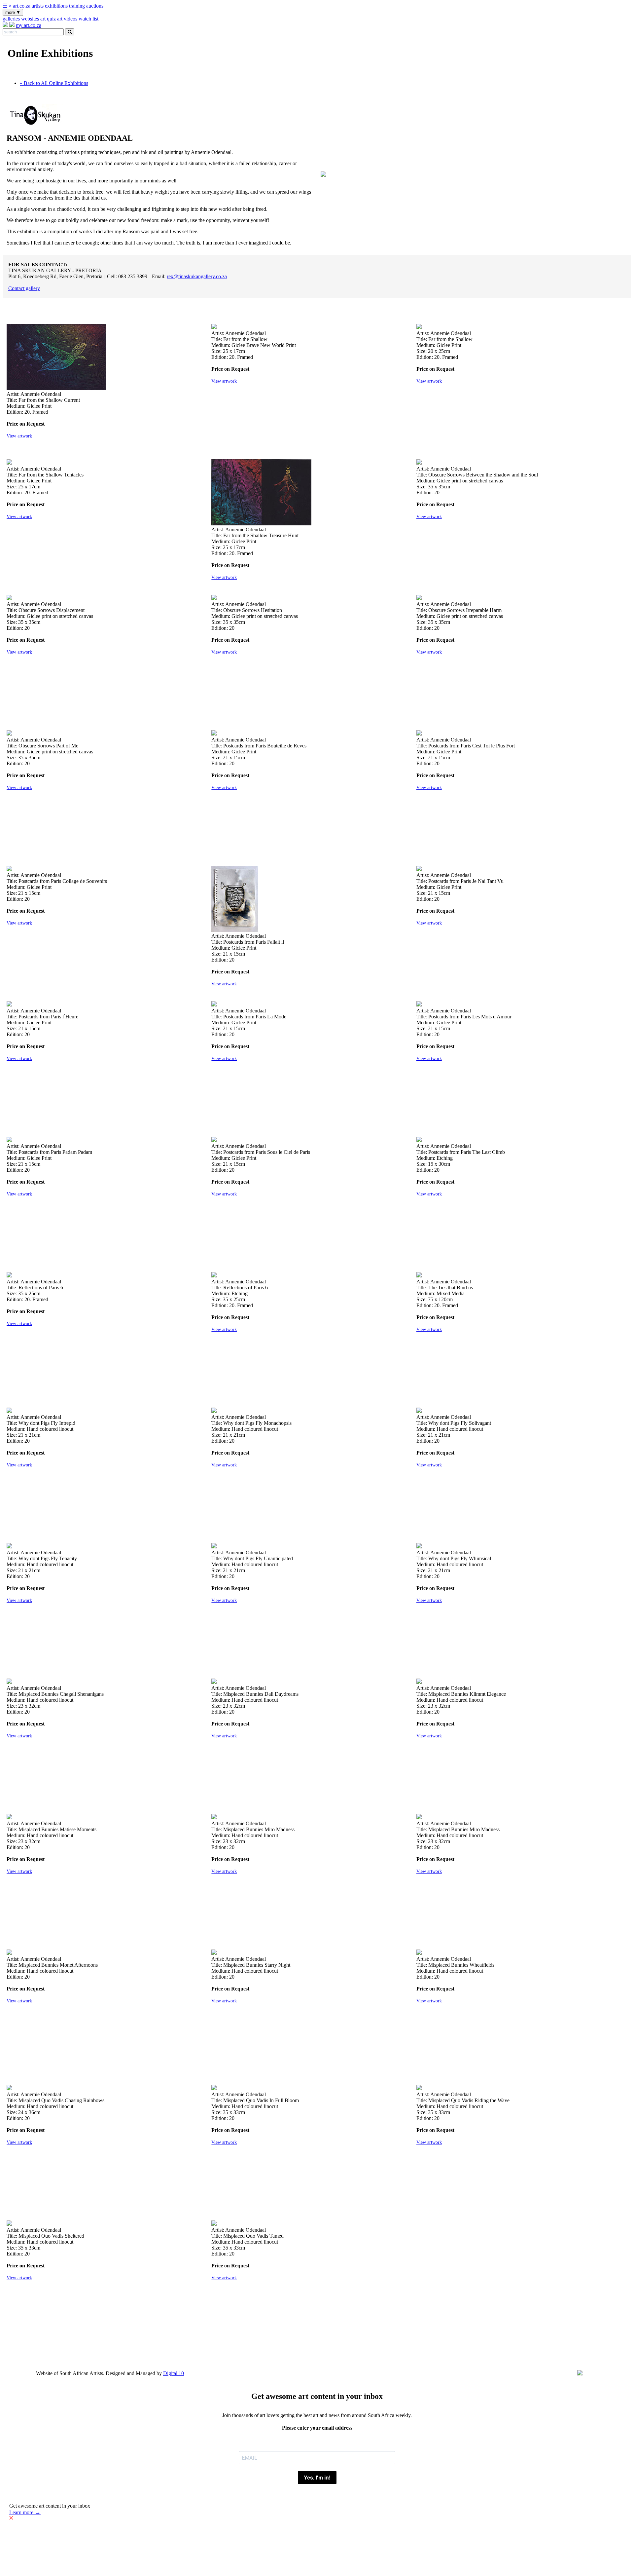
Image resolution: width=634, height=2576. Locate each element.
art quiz (48, 19)
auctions (95, 6)
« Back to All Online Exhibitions (54, 83)
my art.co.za (29, 25)
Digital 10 (174, 2373)
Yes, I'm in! (317, 2478)
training (77, 6)
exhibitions (56, 6)
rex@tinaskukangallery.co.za (197, 276)
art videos (67, 19)
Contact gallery (24, 288)
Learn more (25, 2512)
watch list (88, 19)
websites (30, 19)
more (13, 12)
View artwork (19, 436)
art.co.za (22, 6)
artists (38, 6)
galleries (11, 19)
